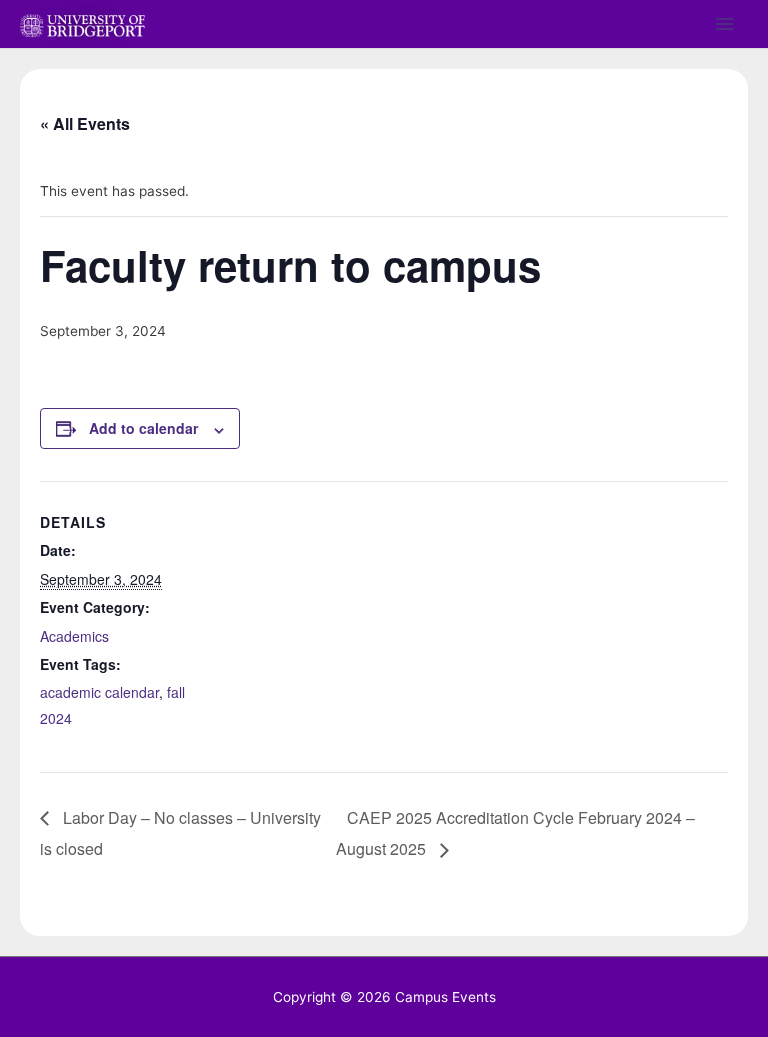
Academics (74, 636)
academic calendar (99, 692)
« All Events (85, 123)
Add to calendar (143, 428)
